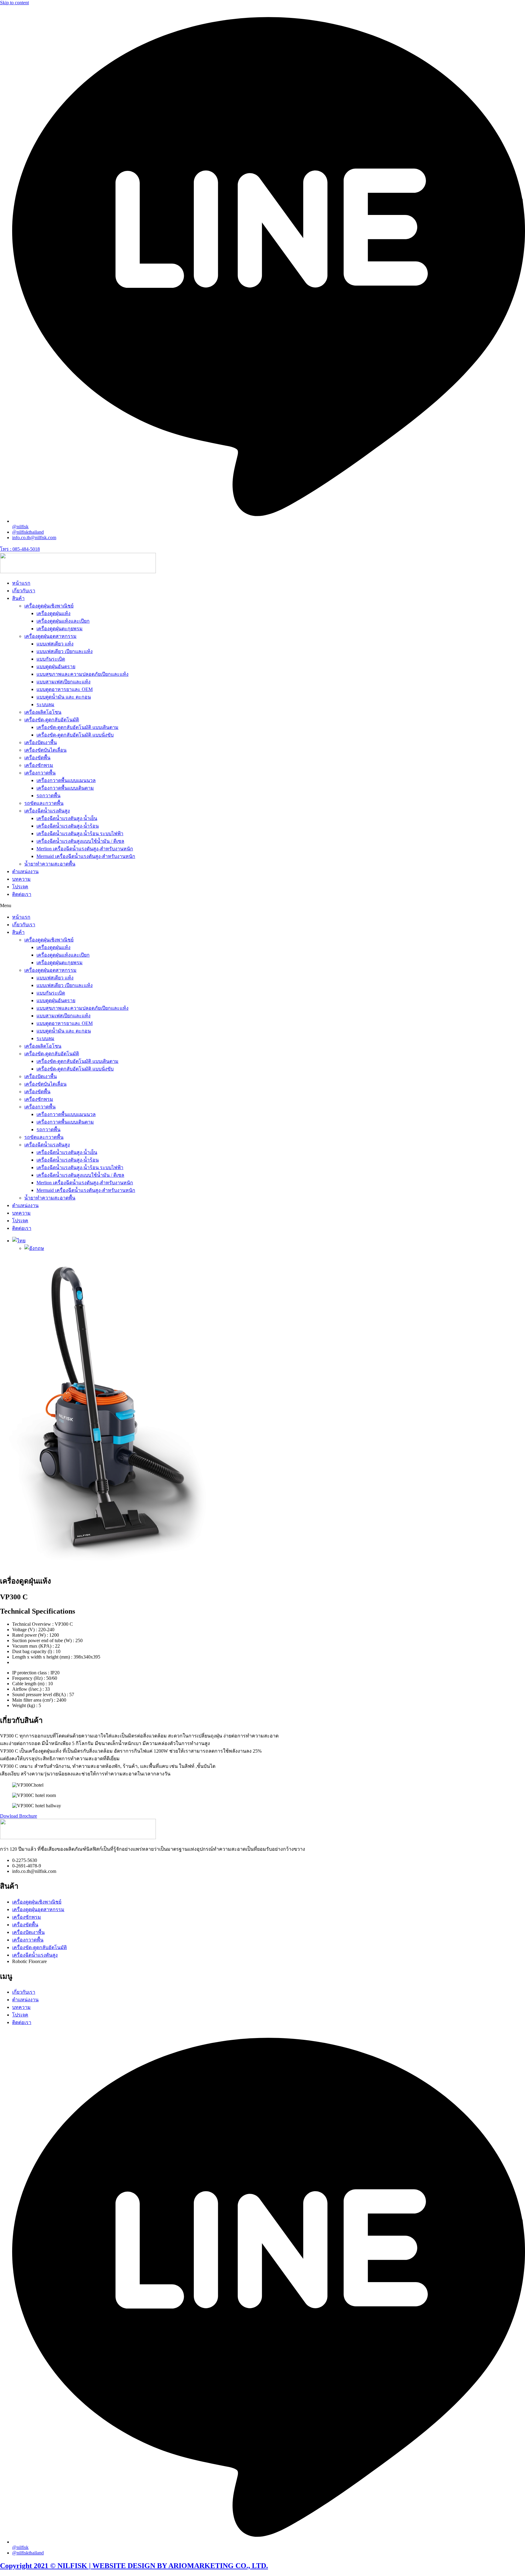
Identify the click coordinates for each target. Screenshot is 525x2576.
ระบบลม (45, 704)
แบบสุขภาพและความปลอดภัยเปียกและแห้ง (82, 674)
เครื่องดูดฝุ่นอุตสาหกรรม (50, 636)
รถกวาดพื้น (48, 796)
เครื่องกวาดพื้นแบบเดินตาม (65, 788)
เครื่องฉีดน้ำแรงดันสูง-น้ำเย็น (67, 818)
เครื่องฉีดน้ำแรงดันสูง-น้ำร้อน (68, 826)
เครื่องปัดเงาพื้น (41, 742)
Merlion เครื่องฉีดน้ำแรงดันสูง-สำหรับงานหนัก (85, 849)
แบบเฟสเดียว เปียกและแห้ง (65, 651)
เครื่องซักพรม (39, 765)
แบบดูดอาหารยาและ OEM (65, 689)
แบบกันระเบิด (51, 659)
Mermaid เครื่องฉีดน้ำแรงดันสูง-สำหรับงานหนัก (86, 856)
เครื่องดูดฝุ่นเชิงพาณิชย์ (49, 606)
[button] (262, 906)
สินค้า (18, 598)
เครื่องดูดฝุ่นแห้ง (53, 613)
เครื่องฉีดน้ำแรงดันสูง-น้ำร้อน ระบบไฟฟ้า (80, 834)
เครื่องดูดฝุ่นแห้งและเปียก (63, 621)
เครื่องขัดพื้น (37, 758)
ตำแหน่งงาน (25, 871)
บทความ (21, 879)
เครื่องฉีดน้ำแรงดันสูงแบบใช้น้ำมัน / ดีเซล (80, 841)
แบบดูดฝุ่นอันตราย (56, 667)
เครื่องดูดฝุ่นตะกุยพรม (60, 629)
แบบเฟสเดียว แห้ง (55, 644)
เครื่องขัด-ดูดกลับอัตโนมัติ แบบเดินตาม (77, 727)
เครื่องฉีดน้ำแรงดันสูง (47, 811)
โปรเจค (20, 887)
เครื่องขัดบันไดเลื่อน (45, 750)
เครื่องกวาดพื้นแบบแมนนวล (66, 780)
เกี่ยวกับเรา (24, 591)
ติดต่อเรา (22, 894)
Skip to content (14, 3)
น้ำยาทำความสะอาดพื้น (50, 864)
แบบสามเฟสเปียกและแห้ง (63, 682)
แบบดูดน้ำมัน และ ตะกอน (64, 697)
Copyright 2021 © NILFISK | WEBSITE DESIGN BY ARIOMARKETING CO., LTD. (134, 2566)
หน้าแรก (21, 583)
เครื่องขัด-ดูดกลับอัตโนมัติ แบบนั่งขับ (75, 735)
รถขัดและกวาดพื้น (44, 803)
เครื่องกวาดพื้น (40, 773)
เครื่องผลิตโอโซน (43, 712)
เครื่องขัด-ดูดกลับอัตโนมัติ (52, 720)
